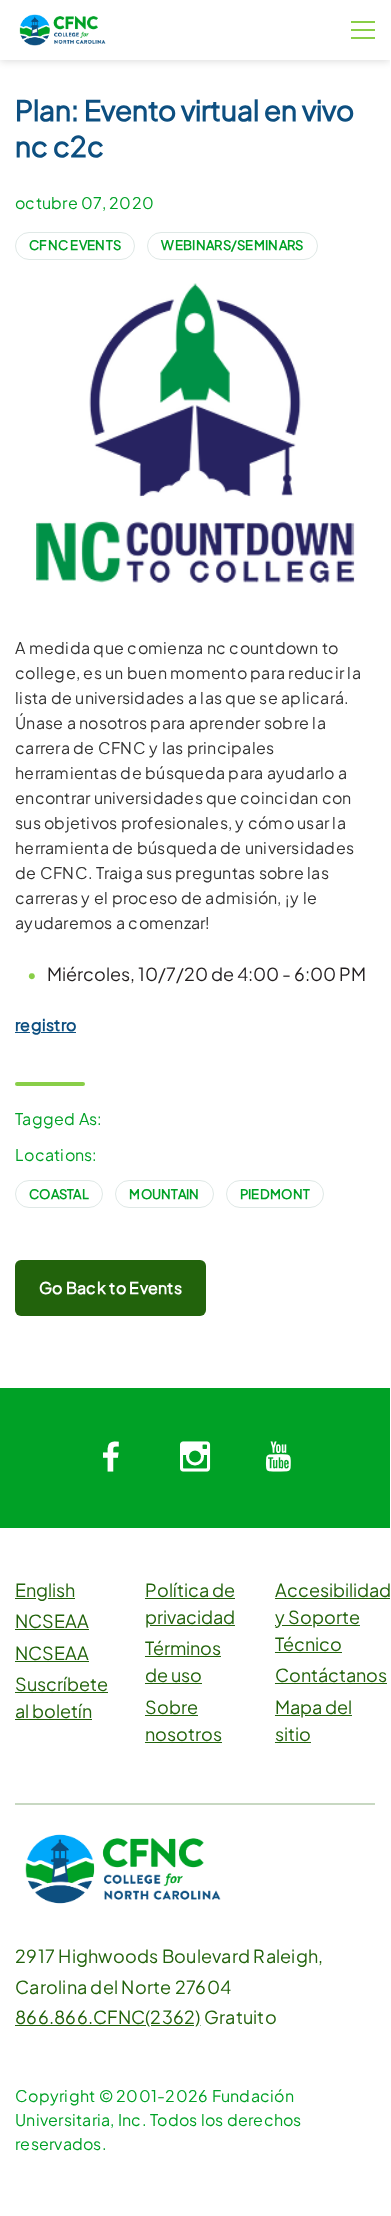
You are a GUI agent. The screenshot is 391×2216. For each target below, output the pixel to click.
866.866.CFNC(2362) (108, 2016)
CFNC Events (75, 245)
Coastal (59, 1194)
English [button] (45, 1589)
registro (45, 1024)
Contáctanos (331, 1674)
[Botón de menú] (363, 30)
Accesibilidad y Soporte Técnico (333, 1616)
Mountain (164, 1194)
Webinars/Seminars (232, 245)
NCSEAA (52, 1620)
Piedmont (275, 1194)
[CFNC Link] (62, 27)
